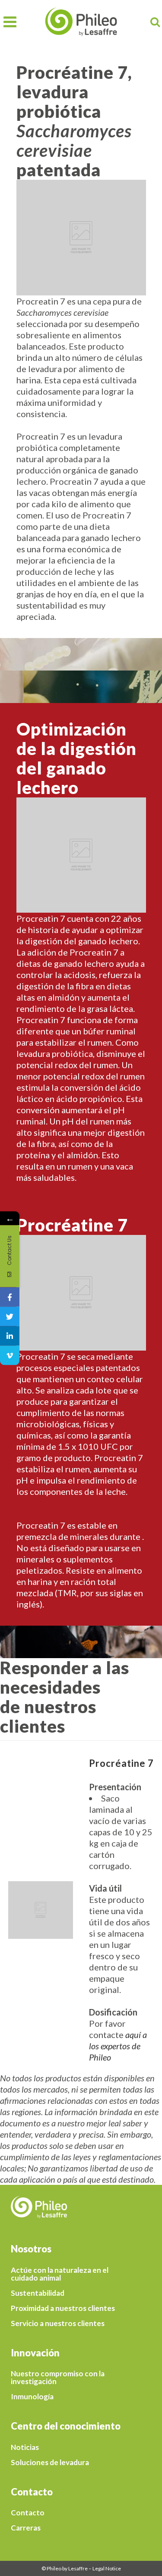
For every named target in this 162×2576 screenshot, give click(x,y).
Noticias (25, 2447)
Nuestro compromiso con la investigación (58, 2378)
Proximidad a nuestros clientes (63, 2308)
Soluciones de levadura (50, 2463)
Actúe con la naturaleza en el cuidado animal (60, 2274)
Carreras (26, 2528)
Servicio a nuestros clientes (58, 2323)
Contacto (28, 2513)
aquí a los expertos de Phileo (118, 2046)
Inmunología (32, 2397)
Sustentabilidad (38, 2293)
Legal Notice (107, 2568)
